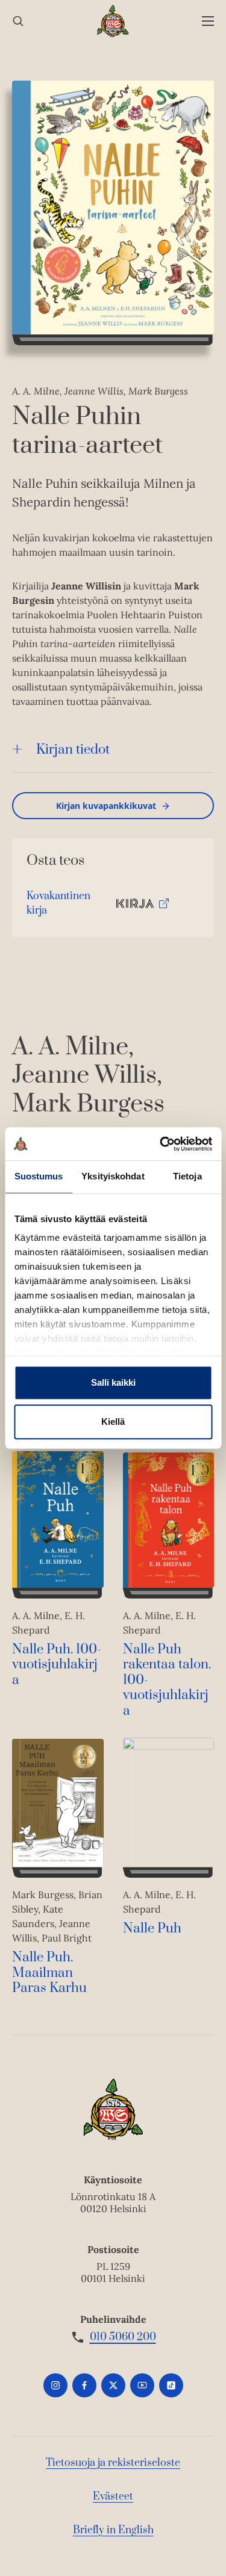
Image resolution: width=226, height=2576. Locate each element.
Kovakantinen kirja (58, 906)
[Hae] (18, 21)
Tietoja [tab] (187, 1176)
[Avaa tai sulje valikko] (208, 21)
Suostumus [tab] (39, 1176)
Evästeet (113, 2497)
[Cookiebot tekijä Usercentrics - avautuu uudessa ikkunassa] (161, 1144)
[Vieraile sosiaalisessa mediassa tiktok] (171, 2385)
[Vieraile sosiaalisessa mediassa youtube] (142, 2385)
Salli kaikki (113, 1382)
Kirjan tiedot (73, 750)
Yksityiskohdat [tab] (113, 1176)
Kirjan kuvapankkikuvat (106, 806)
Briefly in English (113, 2530)
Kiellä (113, 1422)
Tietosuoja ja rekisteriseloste (113, 2463)
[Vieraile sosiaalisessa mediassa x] (113, 2385)
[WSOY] (113, 21)
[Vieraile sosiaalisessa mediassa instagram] (55, 2385)
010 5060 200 (123, 2337)
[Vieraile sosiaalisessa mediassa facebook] (84, 2385)
